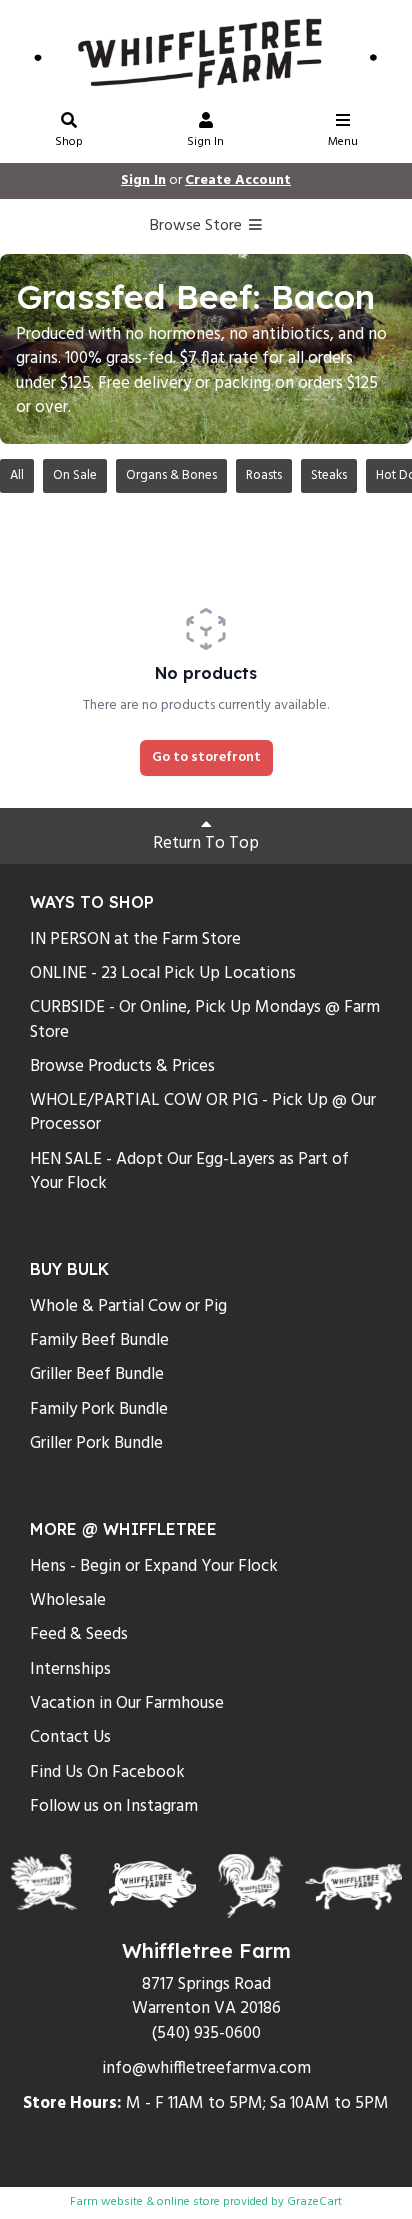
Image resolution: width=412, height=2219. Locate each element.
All (17, 475)
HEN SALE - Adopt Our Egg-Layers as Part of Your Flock (189, 1171)
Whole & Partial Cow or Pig (128, 1306)
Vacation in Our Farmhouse (127, 1703)
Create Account (238, 180)
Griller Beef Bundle (97, 1374)
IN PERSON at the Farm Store (135, 939)
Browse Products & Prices (122, 1066)
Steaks (329, 475)
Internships (70, 1669)
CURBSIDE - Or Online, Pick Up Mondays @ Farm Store (205, 1019)
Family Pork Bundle (99, 1409)
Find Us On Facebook (107, 1772)
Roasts (264, 475)
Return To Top (206, 843)
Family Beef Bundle (99, 1340)
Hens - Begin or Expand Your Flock (154, 1566)
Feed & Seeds (79, 1634)
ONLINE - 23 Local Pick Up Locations (163, 973)
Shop (69, 142)
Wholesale (68, 1600)
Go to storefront (206, 757)
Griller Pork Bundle (96, 1443)
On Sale (75, 475)
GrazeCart (314, 2202)
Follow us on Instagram (114, 1806)
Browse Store (198, 226)
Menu (343, 142)
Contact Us (70, 1737)
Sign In (205, 142)
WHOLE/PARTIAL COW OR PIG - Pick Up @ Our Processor (203, 1112)
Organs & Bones (171, 475)
